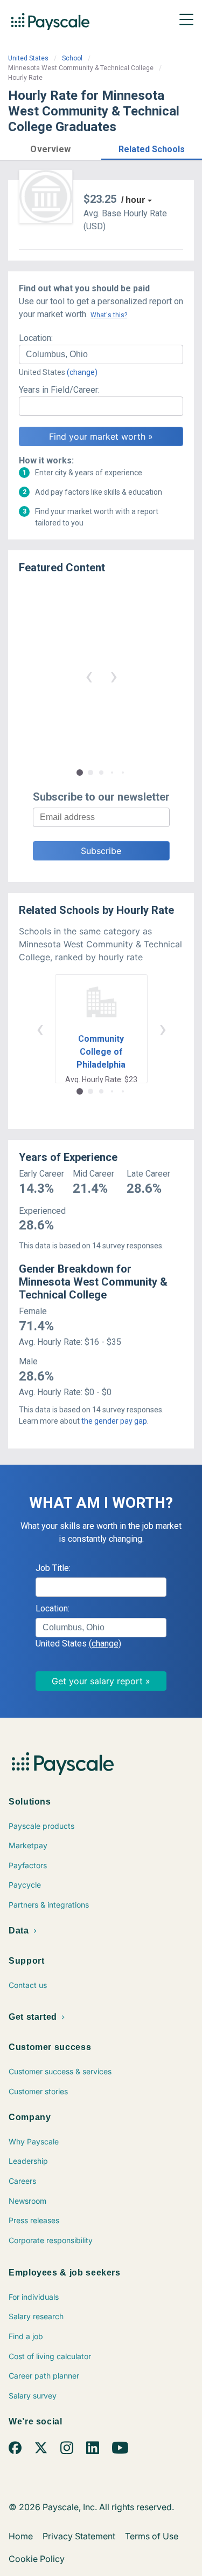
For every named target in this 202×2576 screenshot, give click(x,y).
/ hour (133, 200)
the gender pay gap (114, 1421)
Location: (36, 338)
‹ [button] (89, 676)
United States (28, 58)
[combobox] (101, 354)
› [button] (114, 676)
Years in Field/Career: (59, 390)
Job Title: (53, 1568)
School (72, 58)
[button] (51, 148)
